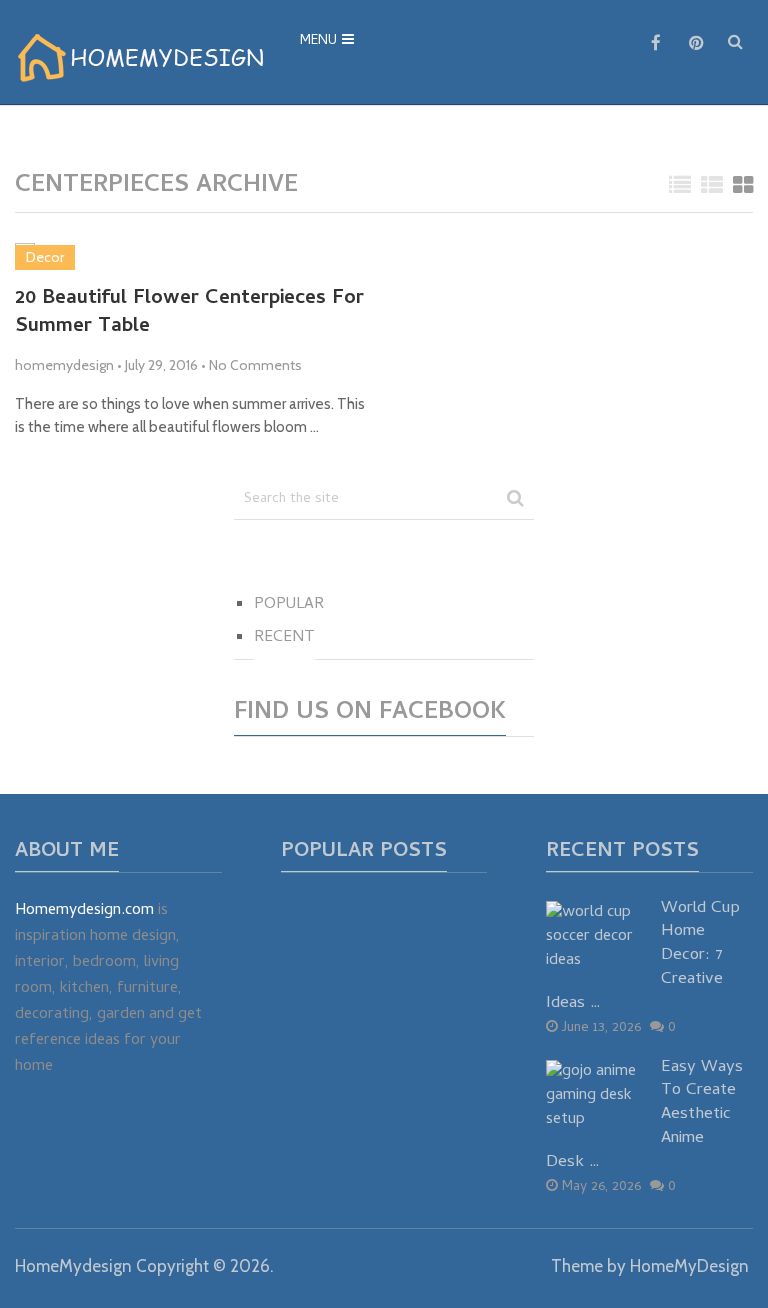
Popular (289, 605)
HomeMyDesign (689, 1266)
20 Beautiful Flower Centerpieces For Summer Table (189, 314)
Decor (45, 257)
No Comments (255, 365)
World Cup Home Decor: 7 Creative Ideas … (643, 957)
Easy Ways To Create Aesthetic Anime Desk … (644, 1116)
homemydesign (64, 365)
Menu (318, 41)
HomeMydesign (73, 1266)
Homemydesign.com (84, 911)
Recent (284, 638)
